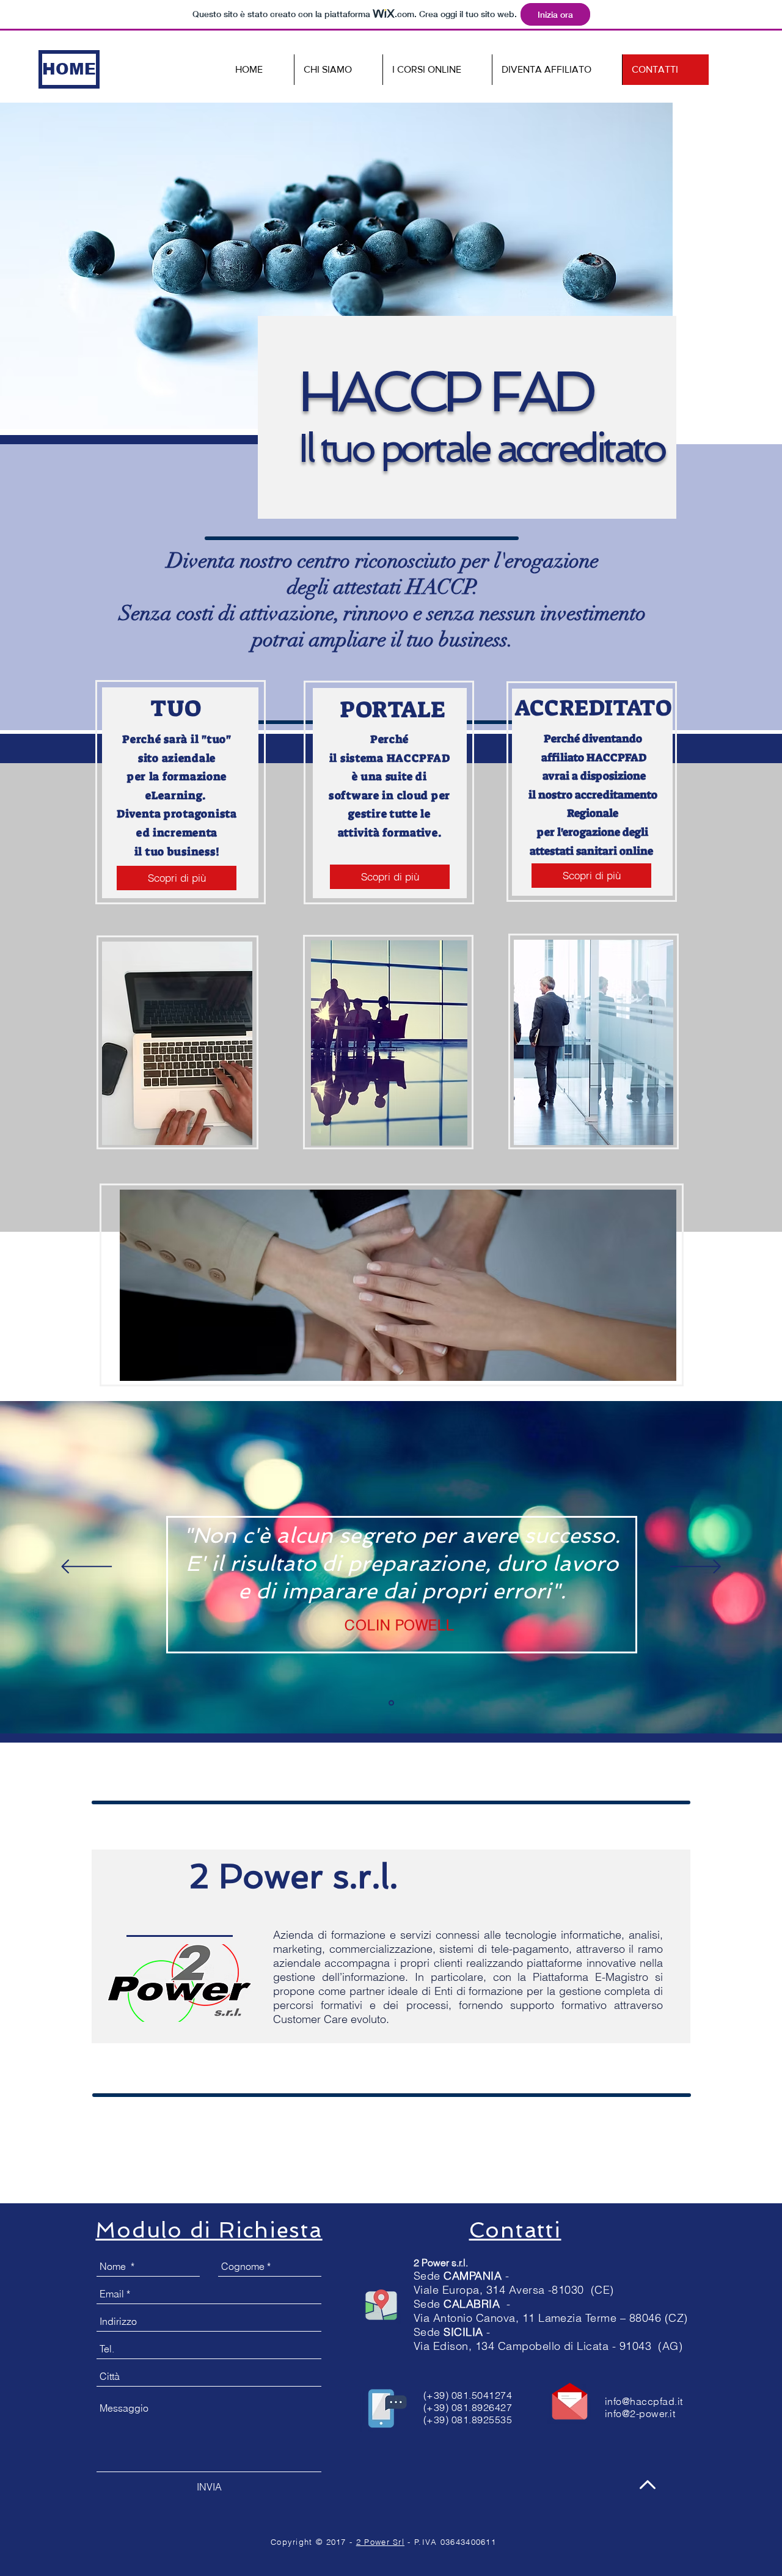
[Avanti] (696, 1568)
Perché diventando (593, 739)
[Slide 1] (391, 1703)
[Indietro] (86, 1568)
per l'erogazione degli (593, 832)
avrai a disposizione (593, 776)
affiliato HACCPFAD (593, 758)
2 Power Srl (380, 2542)
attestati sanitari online (593, 851)
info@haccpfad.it (644, 2401)
